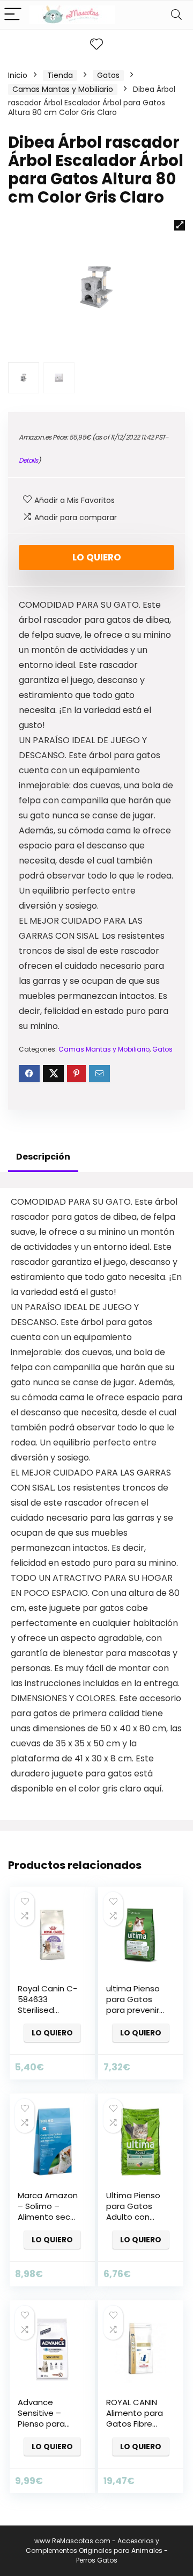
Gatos (108, 75)
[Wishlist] (96, 44)
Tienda (60, 75)
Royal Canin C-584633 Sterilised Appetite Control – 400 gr (47, 2015)
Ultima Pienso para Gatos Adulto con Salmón (133, 2211)
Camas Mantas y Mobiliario (63, 89)
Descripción (43, 1157)
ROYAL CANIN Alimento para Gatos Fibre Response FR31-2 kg (135, 2424)
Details (28, 460)
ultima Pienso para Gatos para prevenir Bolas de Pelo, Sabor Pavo (134, 2010)
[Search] (176, 15)
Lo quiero (97, 557)
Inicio (18, 75)
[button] (180, 225)
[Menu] (13, 15)
